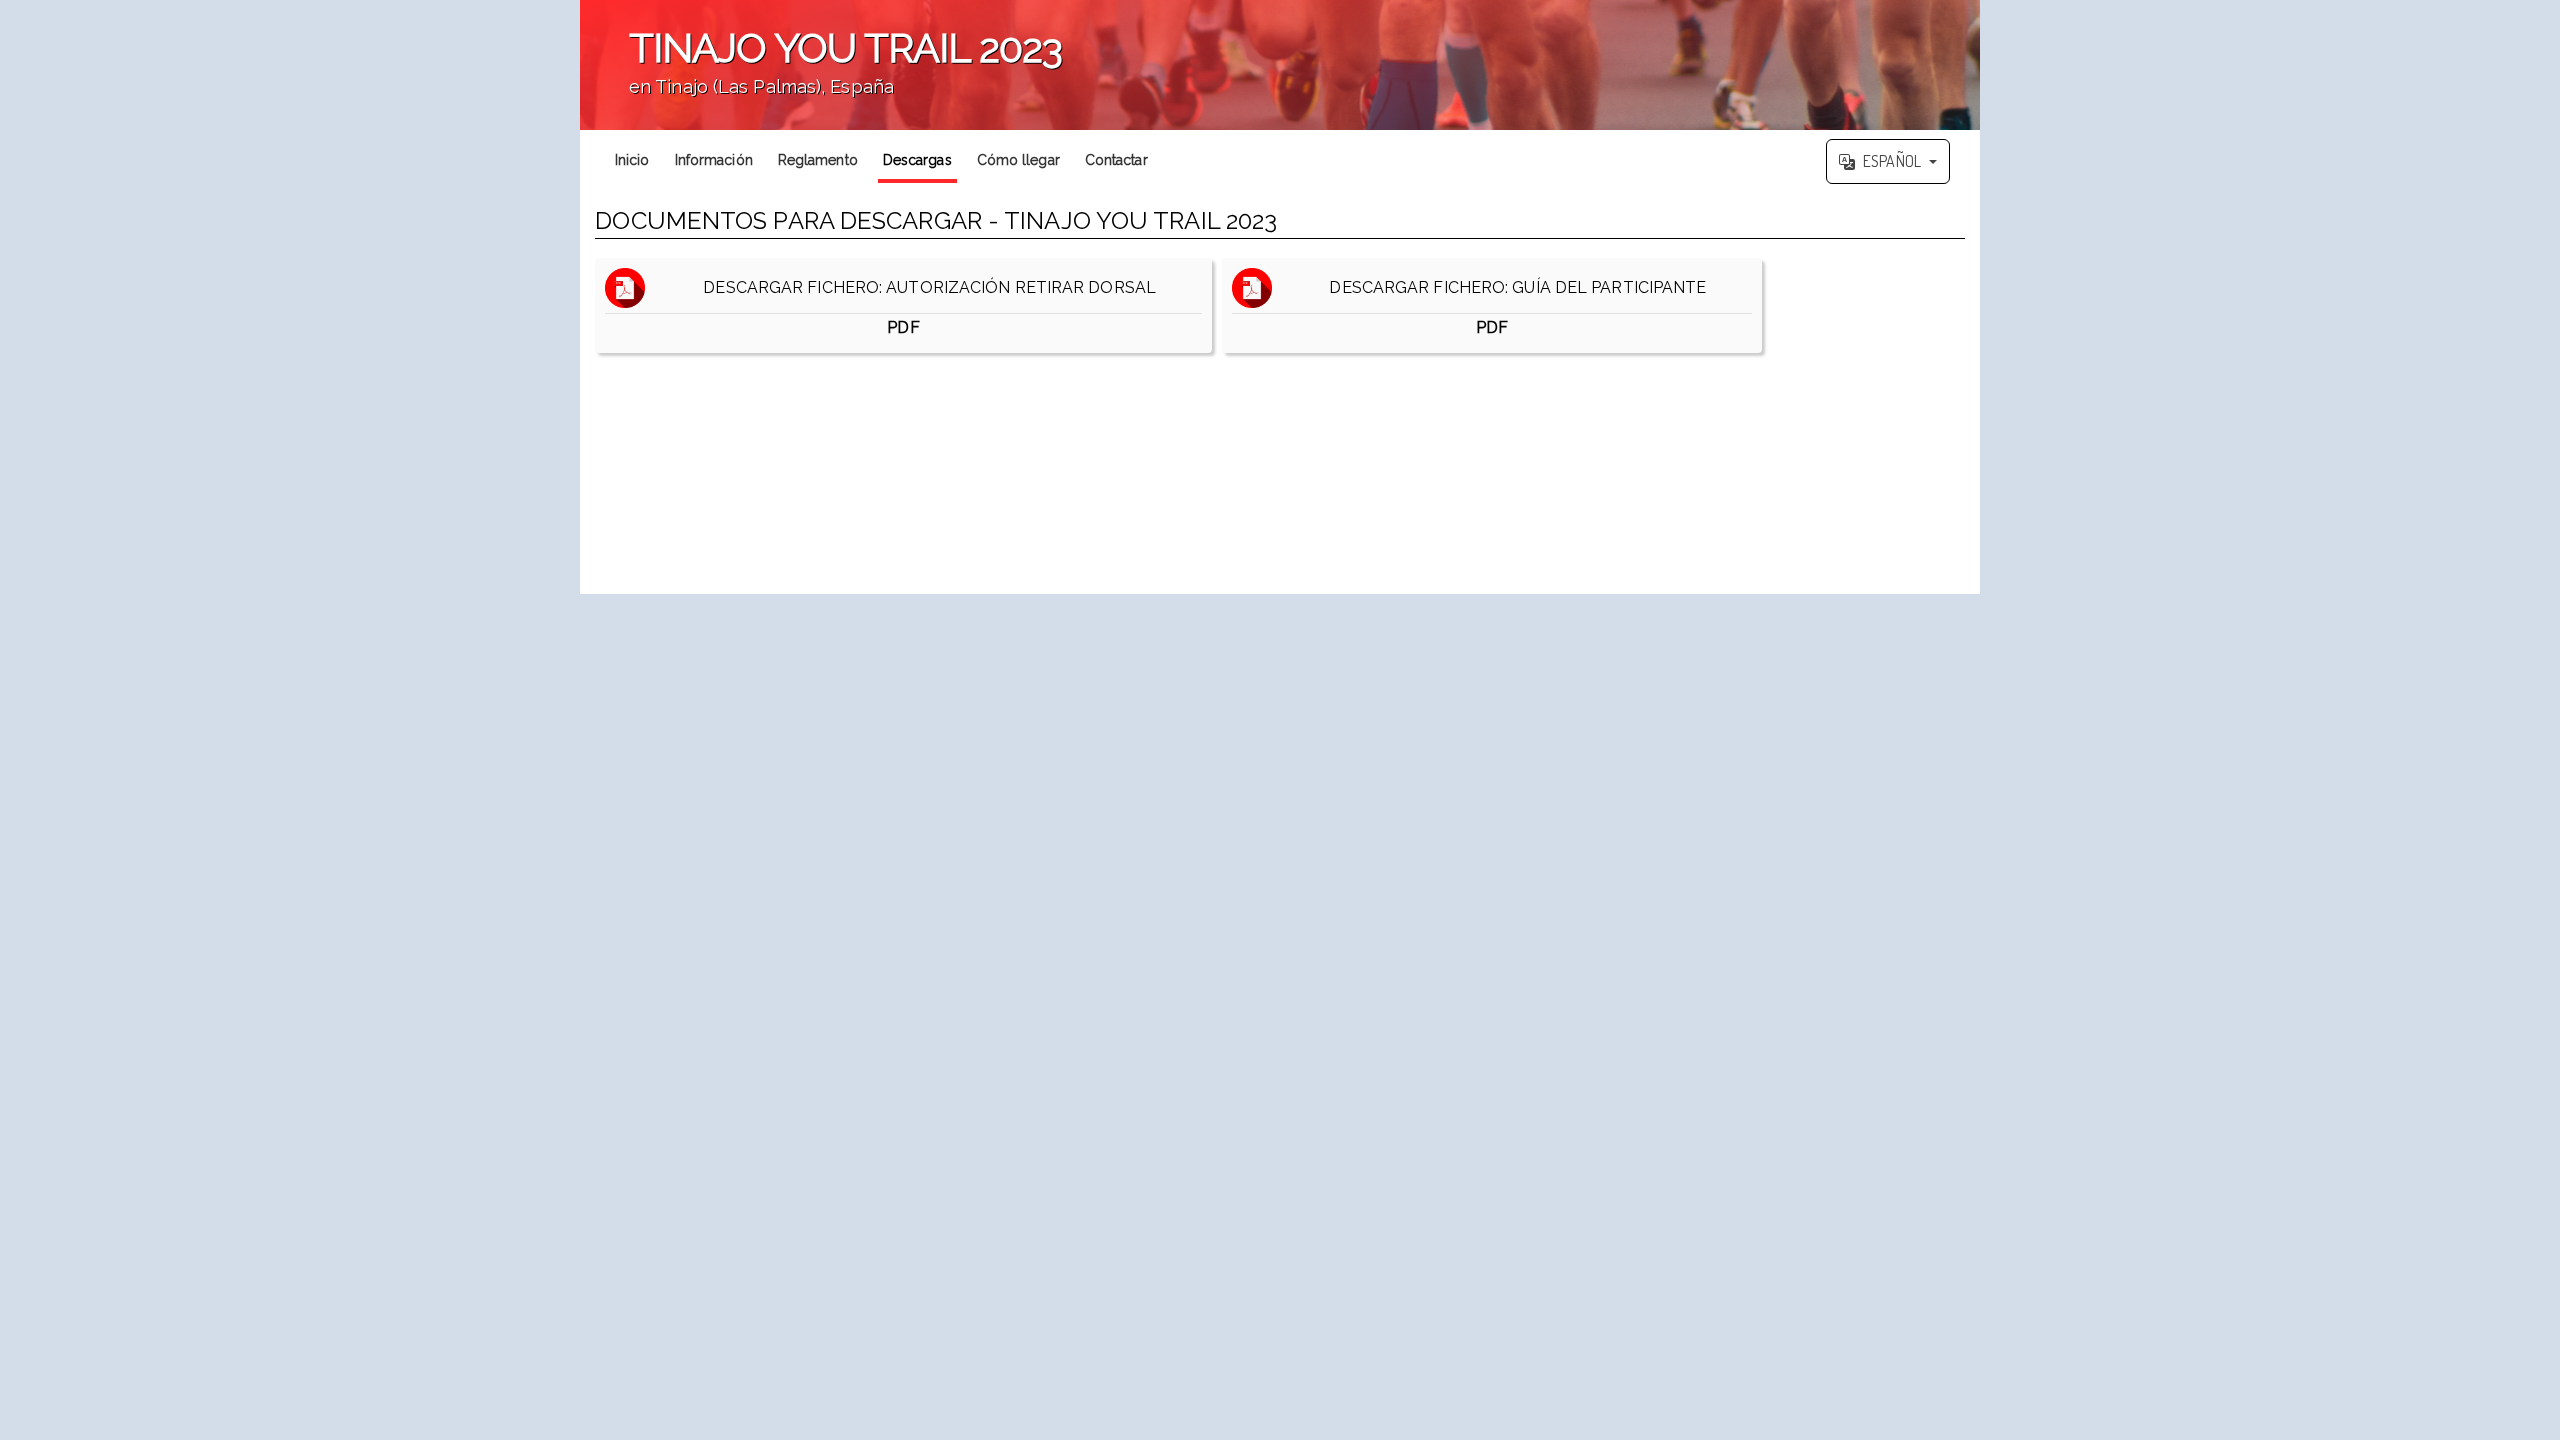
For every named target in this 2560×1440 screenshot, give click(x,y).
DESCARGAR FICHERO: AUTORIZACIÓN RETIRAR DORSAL (923, 307)
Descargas (917, 160)
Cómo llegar (1018, 160)
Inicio (632, 160)
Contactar (1116, 160)
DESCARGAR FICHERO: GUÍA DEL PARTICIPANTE (1511, 307)
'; (821, 75)
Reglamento (818, 160)
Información (714, 160)
